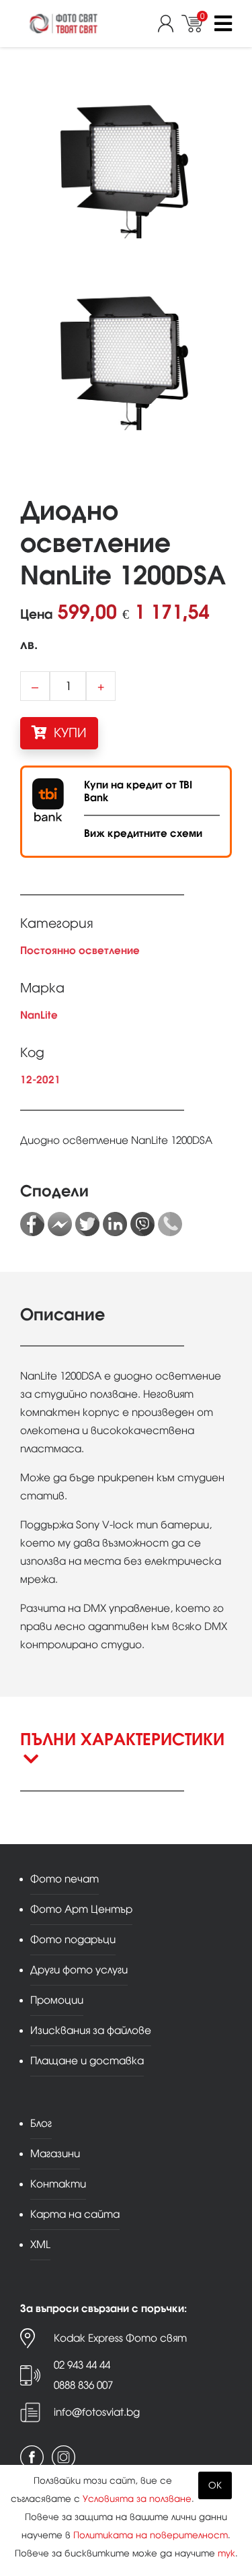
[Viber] (142, 1224)
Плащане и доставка (87, 2061)
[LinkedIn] (115, 1224)
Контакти (58, 2184)
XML (40, 2244)
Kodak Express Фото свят (120, 2338)
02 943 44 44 (82, 2365)
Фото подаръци (73, 1939)
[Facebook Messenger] (60, 1224)
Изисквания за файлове (91, 2030)
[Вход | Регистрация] (170, 24)
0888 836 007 (83, 2385)
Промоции (57, 2000)
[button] (126, 1760)
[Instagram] (64, 2457)
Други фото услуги (79, 1970)
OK (215, 2485)
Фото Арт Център (81, 1909)
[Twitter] (87, 1224)
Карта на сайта (75, 2214)
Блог (41, 2123)
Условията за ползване (137, 2499)
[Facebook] (32, 1224)
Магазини (55, 2154)
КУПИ (69, 733)
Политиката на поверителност (151, 2535)
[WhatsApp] (170, 1224)
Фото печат (65, 1879)
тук (226, 2553)
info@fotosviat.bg (97, 2412)
